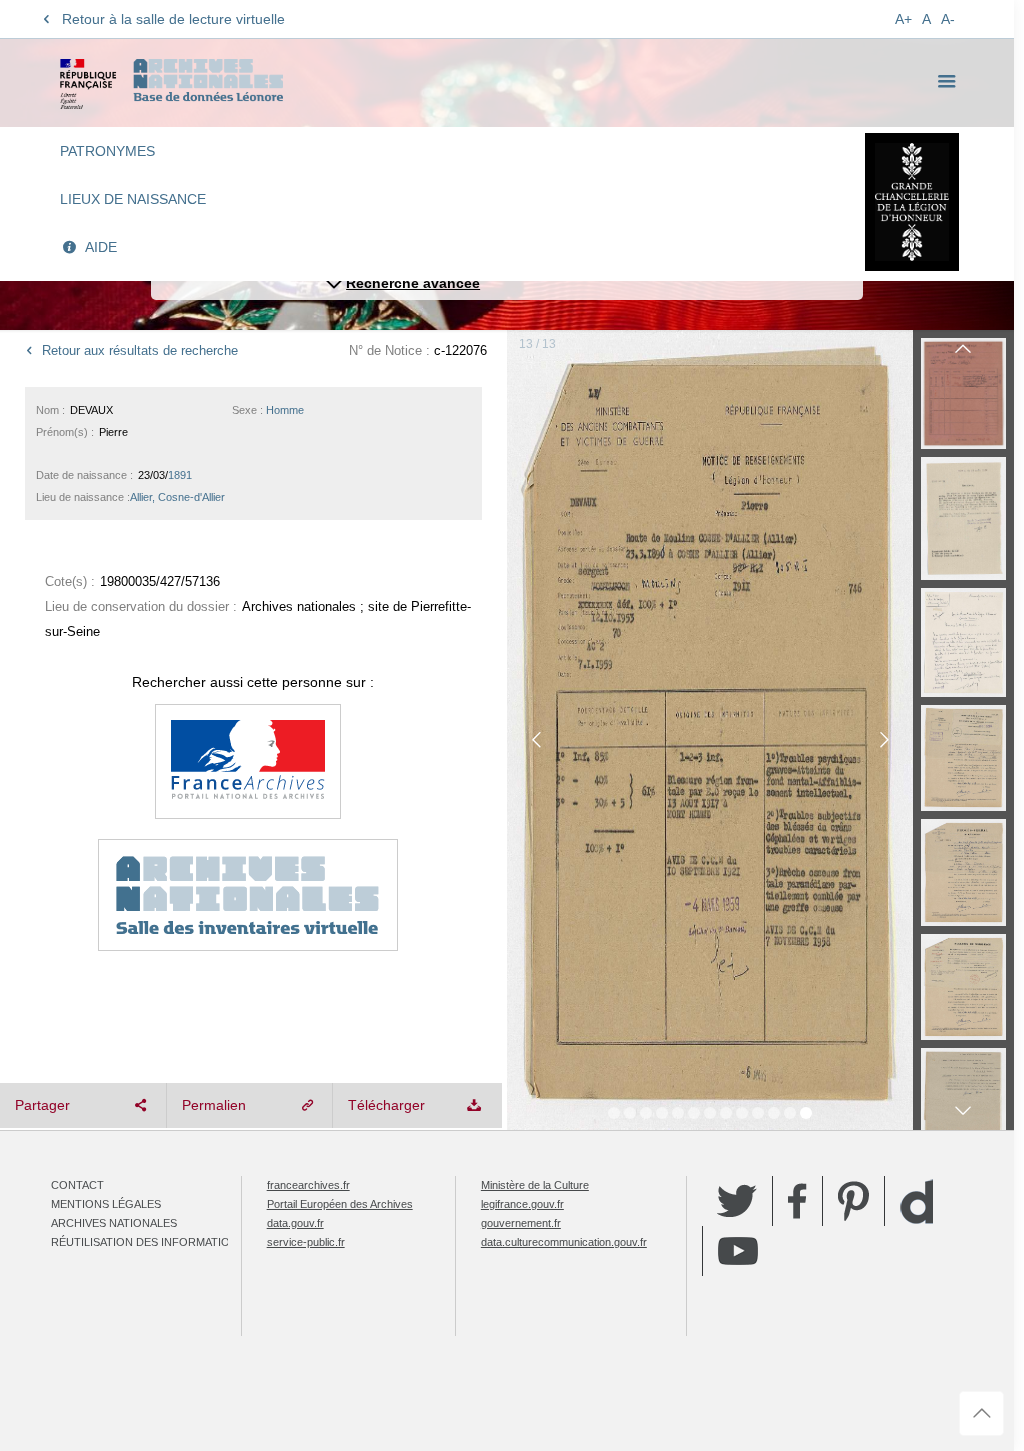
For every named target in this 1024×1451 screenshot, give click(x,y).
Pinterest (853, 1201)
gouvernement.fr (521, 1223)
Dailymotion (916, 1201)
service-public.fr (306, 1242)
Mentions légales (106, 1204)
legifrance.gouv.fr (522, 1204)
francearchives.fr (308, 1185)
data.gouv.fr (295, 1223)
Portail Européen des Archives (340, 1204)
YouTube (738, 1251)
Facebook (797, 1201)
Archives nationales (114, 1223)
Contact (77, 1185)
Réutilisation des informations (148, 1242)
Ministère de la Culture (535, 1185)
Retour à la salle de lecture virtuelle (173, 19)
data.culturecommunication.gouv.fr (564, 1242)
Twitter (737, 1201)
